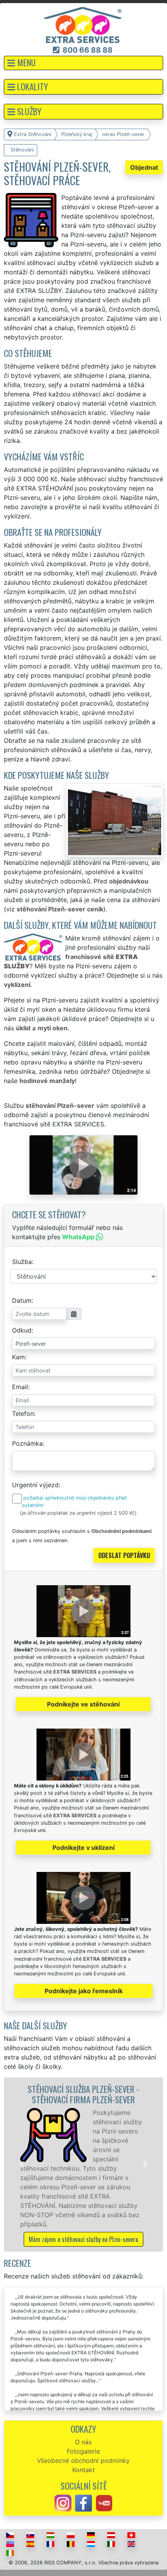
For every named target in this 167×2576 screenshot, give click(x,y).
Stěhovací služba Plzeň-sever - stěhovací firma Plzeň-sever (83, 2094)
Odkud (22, 1330)
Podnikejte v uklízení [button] (83, 1848)
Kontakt (83, 2470)
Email (20, 1387)
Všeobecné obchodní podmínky (83, 2461)
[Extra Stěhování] (83, 24)
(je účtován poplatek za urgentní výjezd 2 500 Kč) (78, 1513)
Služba (22, 1262)
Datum (22, 1300)
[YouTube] (104, 2503)
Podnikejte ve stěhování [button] (83, 1704)
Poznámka (27, 1443)
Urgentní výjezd (35, 1485)
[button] (83, 63)
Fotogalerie (83, 2451)
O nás (83, 2442)
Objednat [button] (144, 167)
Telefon (23, 1414)
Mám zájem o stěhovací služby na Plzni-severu (83, 2239)
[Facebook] (83, 2503)
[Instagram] (63, 2503)
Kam (18, 1357)
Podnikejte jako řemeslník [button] (84, 1991)
